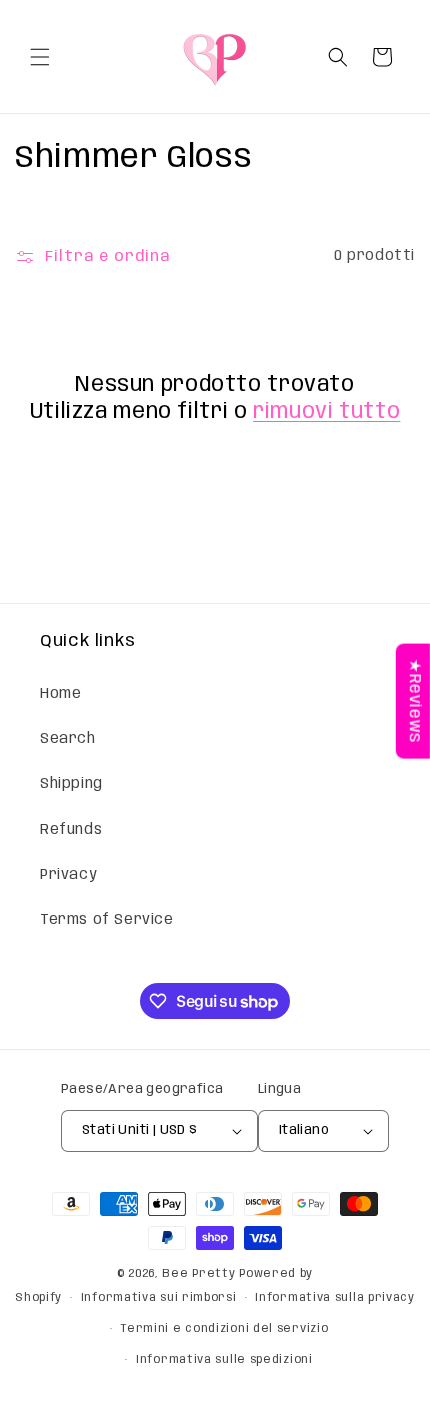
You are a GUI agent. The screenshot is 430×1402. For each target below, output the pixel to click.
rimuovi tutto (326, 412)
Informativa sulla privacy (335, 1298)
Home (60, 694)
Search (68, 739)
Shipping (71, 784)
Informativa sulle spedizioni (224, 1360)
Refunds (71, 830)
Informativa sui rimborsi (159, 1298)
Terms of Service (107, 920)
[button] (40, 57)
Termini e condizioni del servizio (224, 1329)
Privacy (68, 875)
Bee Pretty (198, 1274)
